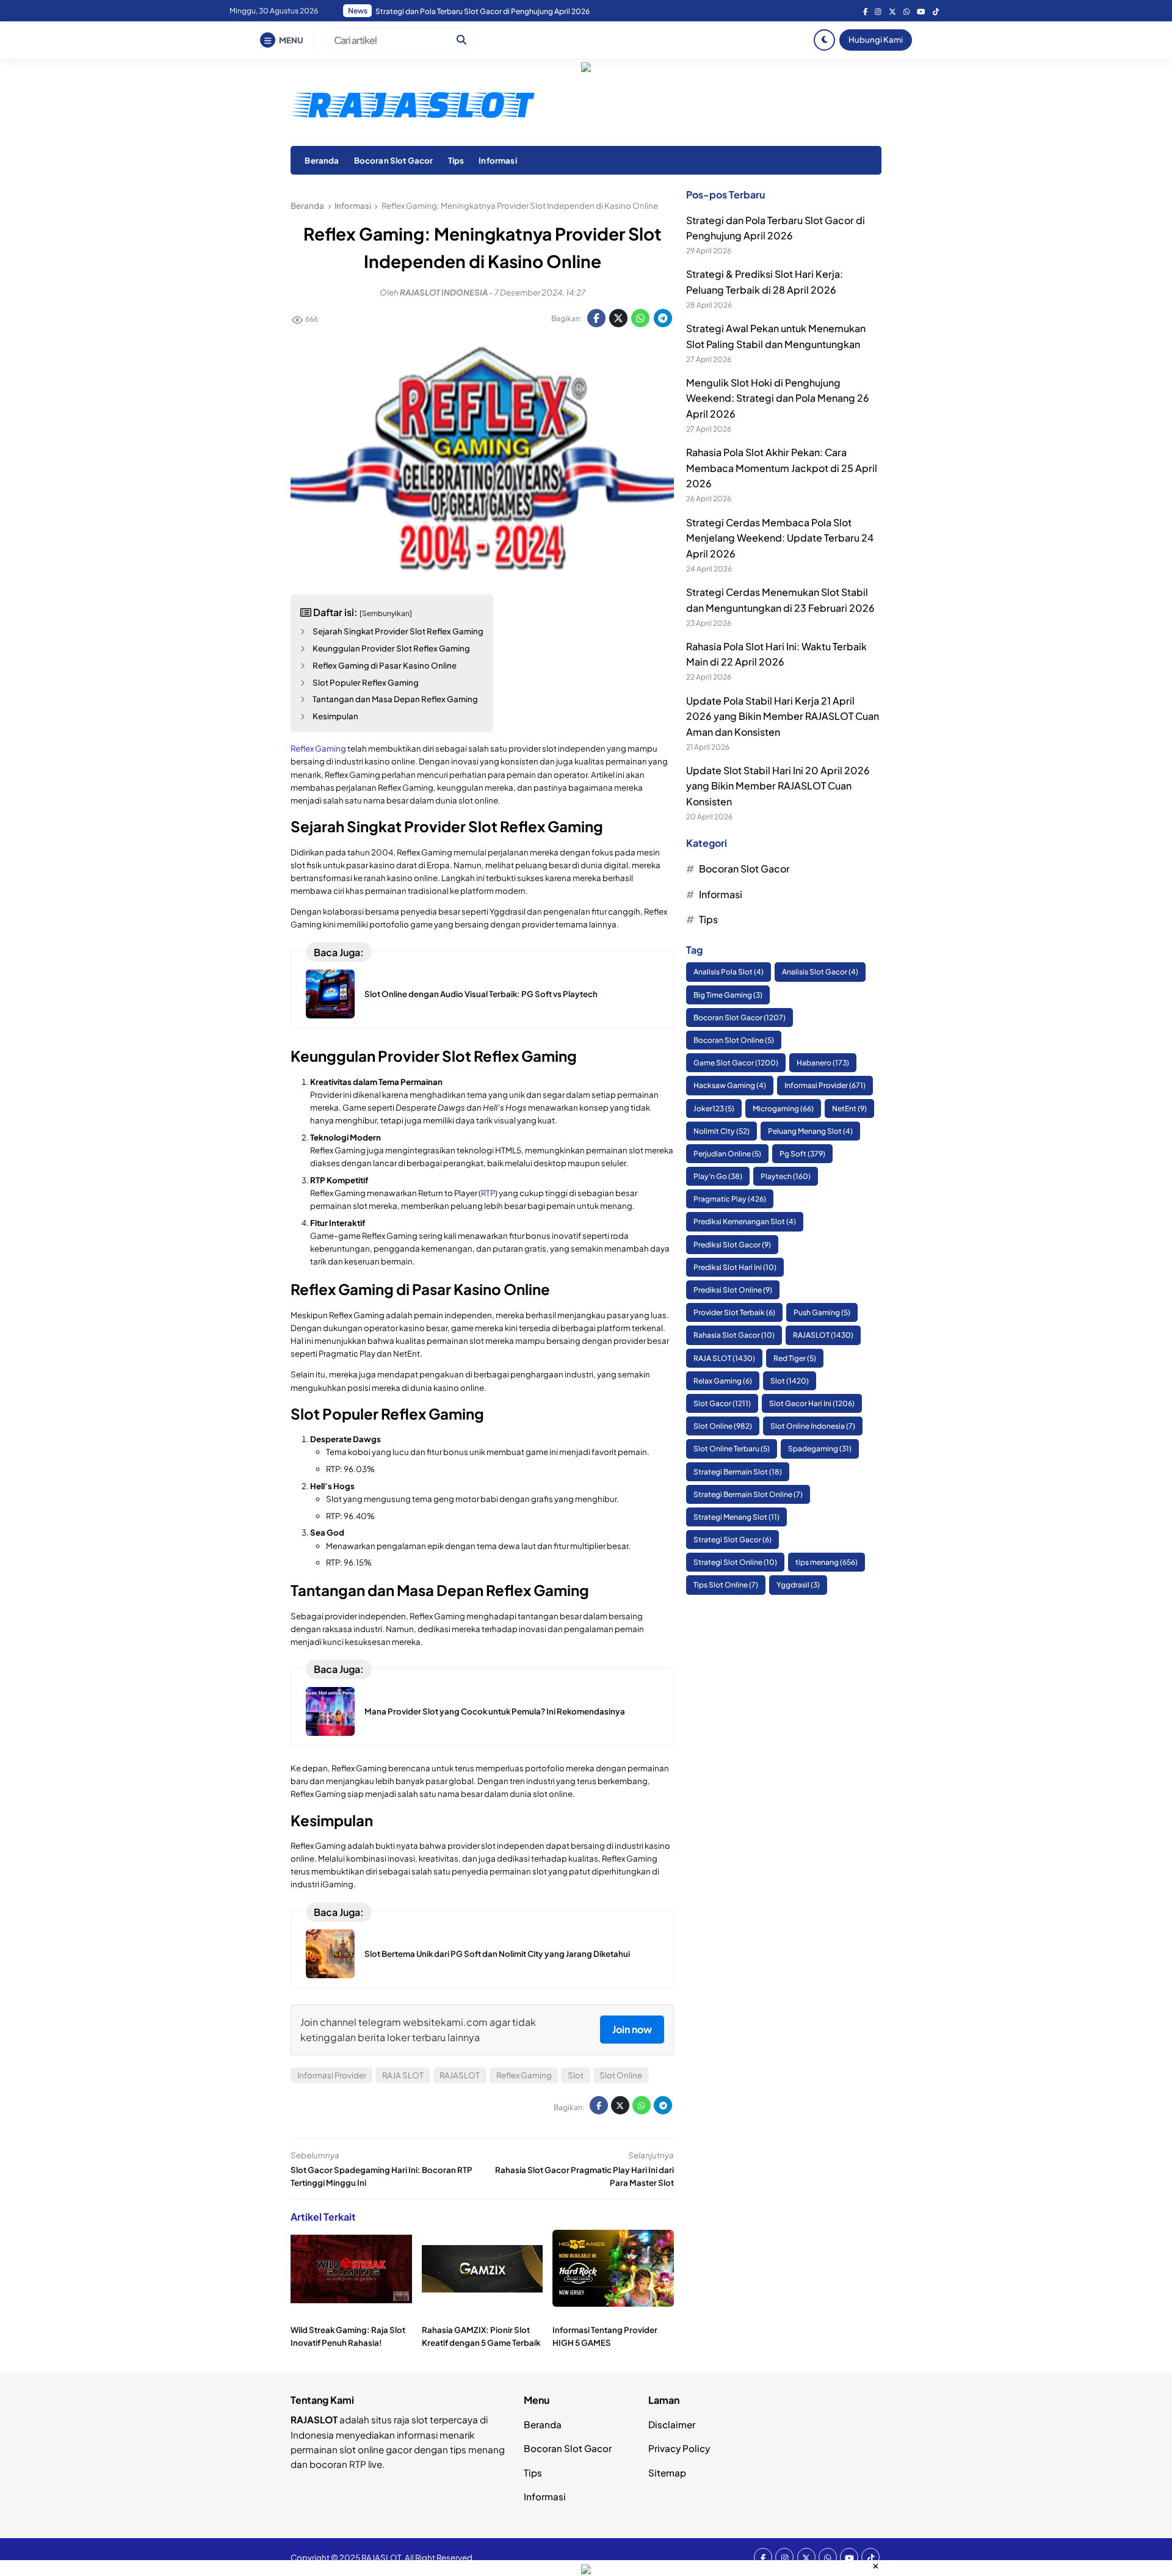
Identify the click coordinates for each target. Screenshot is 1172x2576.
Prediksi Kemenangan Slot (745, 1222)
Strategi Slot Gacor (733, 1540)
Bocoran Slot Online (734, 1040)
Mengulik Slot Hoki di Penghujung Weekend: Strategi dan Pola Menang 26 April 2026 (778, 398)
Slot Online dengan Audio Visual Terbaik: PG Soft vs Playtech (481, 994)
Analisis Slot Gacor (820, 972)
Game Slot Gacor (736, 1063)
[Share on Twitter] (618, 318)
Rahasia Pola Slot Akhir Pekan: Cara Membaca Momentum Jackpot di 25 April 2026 (518, 11)
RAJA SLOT (403, 2075)
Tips (456, 160)
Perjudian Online (727, 1154)
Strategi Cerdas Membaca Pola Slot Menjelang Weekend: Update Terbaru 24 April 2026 (780, 538)
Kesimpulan (335, 716)
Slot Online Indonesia (813, 1426)
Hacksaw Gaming (730, 1085)
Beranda (322, 160)
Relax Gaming (723, 1381)
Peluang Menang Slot (810, 1131)
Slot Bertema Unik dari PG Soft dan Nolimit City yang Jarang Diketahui (497, 1954)
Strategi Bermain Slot (738, 1472)
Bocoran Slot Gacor (394, 160)
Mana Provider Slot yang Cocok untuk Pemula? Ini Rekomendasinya (495, 1711)
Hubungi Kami (876, 39)
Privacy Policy (679, 2448)
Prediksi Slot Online (733, 1290)
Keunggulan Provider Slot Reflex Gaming (391, 648)
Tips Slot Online (726, 1585)
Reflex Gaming (318, 748)
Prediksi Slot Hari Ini (735, 1267)
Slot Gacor (722, 1403)
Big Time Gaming (728, 995)
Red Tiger (795, 1358)
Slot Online (621, 2075)
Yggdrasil (798, 1585)
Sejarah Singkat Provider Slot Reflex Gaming (398, 631)
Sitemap (667, 2473)
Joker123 (714, 1108)
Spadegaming (820, 1449)
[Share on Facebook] (596, 318)
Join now (632, 2029)
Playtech (786, 1176)
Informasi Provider (332, 2075)
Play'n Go (718, 1176)
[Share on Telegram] (663, 318)
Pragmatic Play (730, 1199)
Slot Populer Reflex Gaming (366, 682)
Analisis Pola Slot (729, 972)
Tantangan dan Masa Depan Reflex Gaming (395, 699)
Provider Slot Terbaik (734, 1312)
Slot (576, 2075)
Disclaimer (672, 2424)
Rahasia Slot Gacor (734, 1335)
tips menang (827, 1562)
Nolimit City (722, 1131)
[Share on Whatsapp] (640, 318)
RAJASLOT (460, 2075)
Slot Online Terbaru (732, 1449)
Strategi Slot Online (735, 1562)
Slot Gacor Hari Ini (812, 1403)
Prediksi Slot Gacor (732, 1245)
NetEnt (849, 1108)
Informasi (497, 160)
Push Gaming (822, 1312)
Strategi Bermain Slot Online (748, 1494)
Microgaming (783, 1108)
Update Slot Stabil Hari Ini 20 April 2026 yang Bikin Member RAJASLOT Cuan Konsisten (778, 786)
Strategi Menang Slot (736, 1517)
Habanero (823, 1063)
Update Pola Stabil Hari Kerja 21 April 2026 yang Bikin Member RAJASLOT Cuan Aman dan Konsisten (783, 716)
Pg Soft (802, 1154)
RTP (488, 1193)
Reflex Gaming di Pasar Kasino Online (385, 665)
